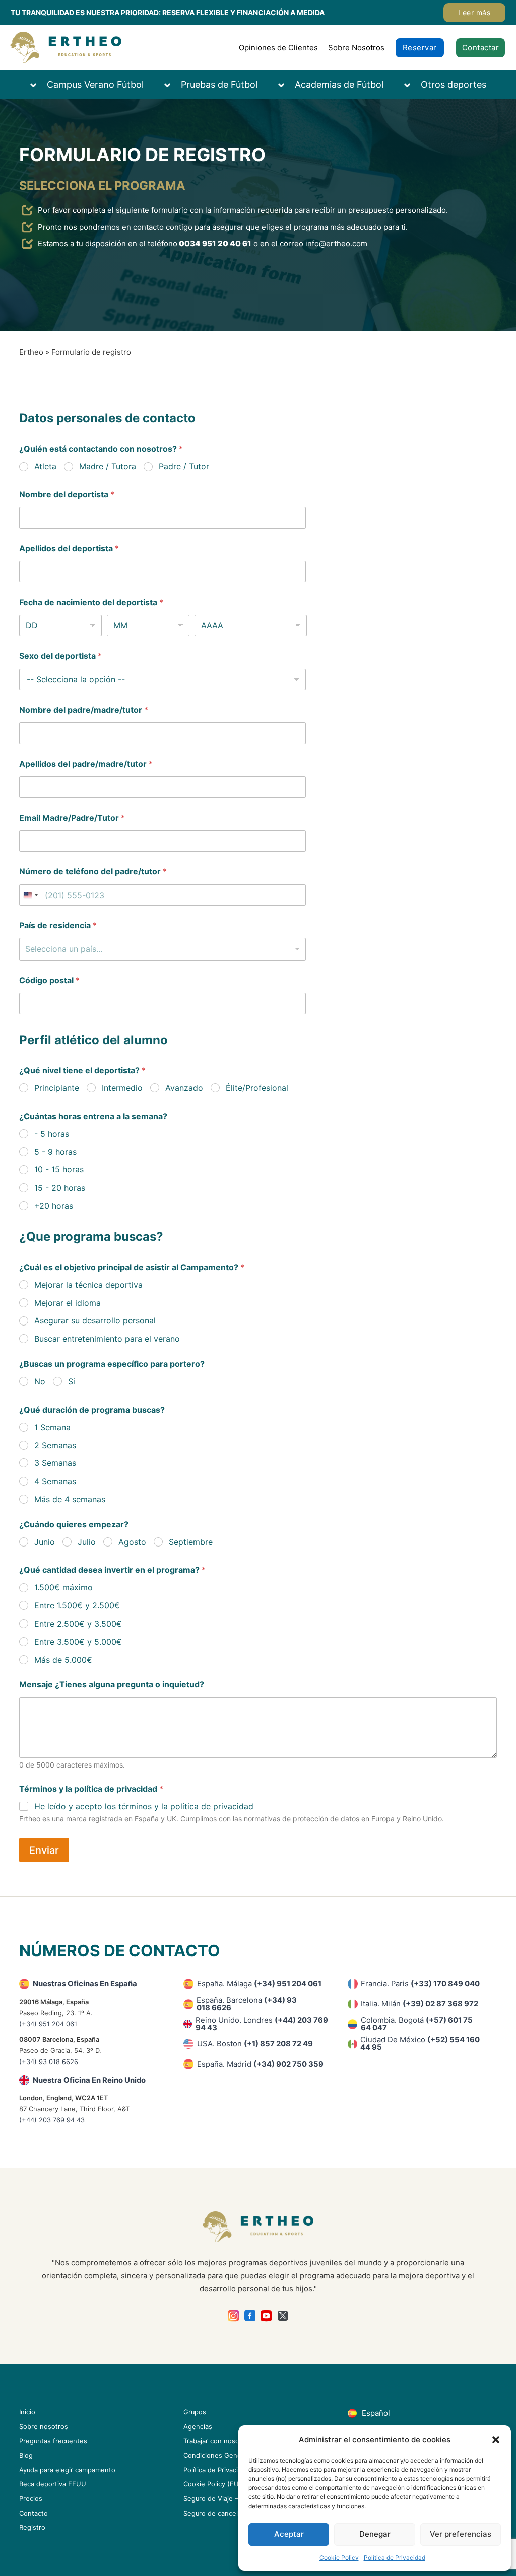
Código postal (49, 980)
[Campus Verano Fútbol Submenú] (38, 85)
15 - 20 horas (60, 1188)
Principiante (57, 1088)
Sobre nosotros (44, 2427)
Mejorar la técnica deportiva (88, 1285)
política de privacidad (212, 1806)
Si (72, 1381)
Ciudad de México (420, 2044)
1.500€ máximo (63, 1587)
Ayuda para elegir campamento (67, 2470)
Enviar (44, 1850)
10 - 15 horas (59, 1169)
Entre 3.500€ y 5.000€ (78, 1642)
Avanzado (184, 1088)
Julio (87, 1542)
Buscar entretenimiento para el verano (107, 1339)
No (40, 1381)
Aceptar (289, 2534)
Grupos (195, 2412)
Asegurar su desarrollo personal (95, 1320)
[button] (496, 2440)
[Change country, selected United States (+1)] (30, 895)
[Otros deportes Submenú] (412, 85)
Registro (32, 2527)
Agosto (132, 1542)
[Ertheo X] (283, 2316)
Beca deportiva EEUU (53, 2484)
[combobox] (163, 949)
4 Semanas (55, 1481)
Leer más (474, 12)
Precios (31, 2499)
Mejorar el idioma (68, 1303)
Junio (45, 1542)
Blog (26, 2455)
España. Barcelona (247, 2004)
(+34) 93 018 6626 (49, 2062)
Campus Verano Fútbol (95, 84)
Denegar (375, 2534)
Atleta (45, 466)
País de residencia (58, 926)
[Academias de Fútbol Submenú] (286, 85)
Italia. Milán (420, 2004)
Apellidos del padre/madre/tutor (86, 764)
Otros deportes (454, 84)
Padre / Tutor (184, 466)
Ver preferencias (461, 2534)
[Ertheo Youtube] (266, 2316)
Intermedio (122, 1088)
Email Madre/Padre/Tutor (72, 818)
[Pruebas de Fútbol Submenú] (172, 85)
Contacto (34, 2513)
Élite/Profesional (257, 1088)
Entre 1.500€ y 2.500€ (77, 1605)
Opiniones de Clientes (278, 48)
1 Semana (52, 1427)
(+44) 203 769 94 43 (52, 2120)
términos (135, 1806)
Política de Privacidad (395, 2558)
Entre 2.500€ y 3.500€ (78, 1624)
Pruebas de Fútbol (219, 84)
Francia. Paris (420, 1984)
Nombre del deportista (67, 495)
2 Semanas (55, 1445)
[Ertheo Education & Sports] (66, 48)
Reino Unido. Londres (262, 2024)
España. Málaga (259, 1984)
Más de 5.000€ (63, 1660)
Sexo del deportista (60, 656)
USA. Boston (255, 2044)
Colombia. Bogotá (417, 2024)
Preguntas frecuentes (53, 2441)
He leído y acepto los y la (144, 1806)
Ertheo (31, 352)
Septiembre (191, 1542)
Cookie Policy (339, 2558)
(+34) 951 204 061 (48, 2024)
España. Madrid (260, 2064)
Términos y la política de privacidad (91, 1789)
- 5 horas (52, 1134)
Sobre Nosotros (356, 48)
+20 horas (54, 1206)
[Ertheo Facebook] (250, 2316)
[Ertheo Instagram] (234, 2316)
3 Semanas (55, 1463)
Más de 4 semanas (70, 1499)
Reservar (420, 48)
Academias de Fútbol (339, 84)
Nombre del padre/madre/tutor (84, 710)
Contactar (481, 48)
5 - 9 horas (55, 1152)
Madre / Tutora (108, 466)
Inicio (27, 2412)
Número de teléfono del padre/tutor (93, 872)
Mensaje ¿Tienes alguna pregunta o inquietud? (112, 1685)
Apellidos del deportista (69, 548)
